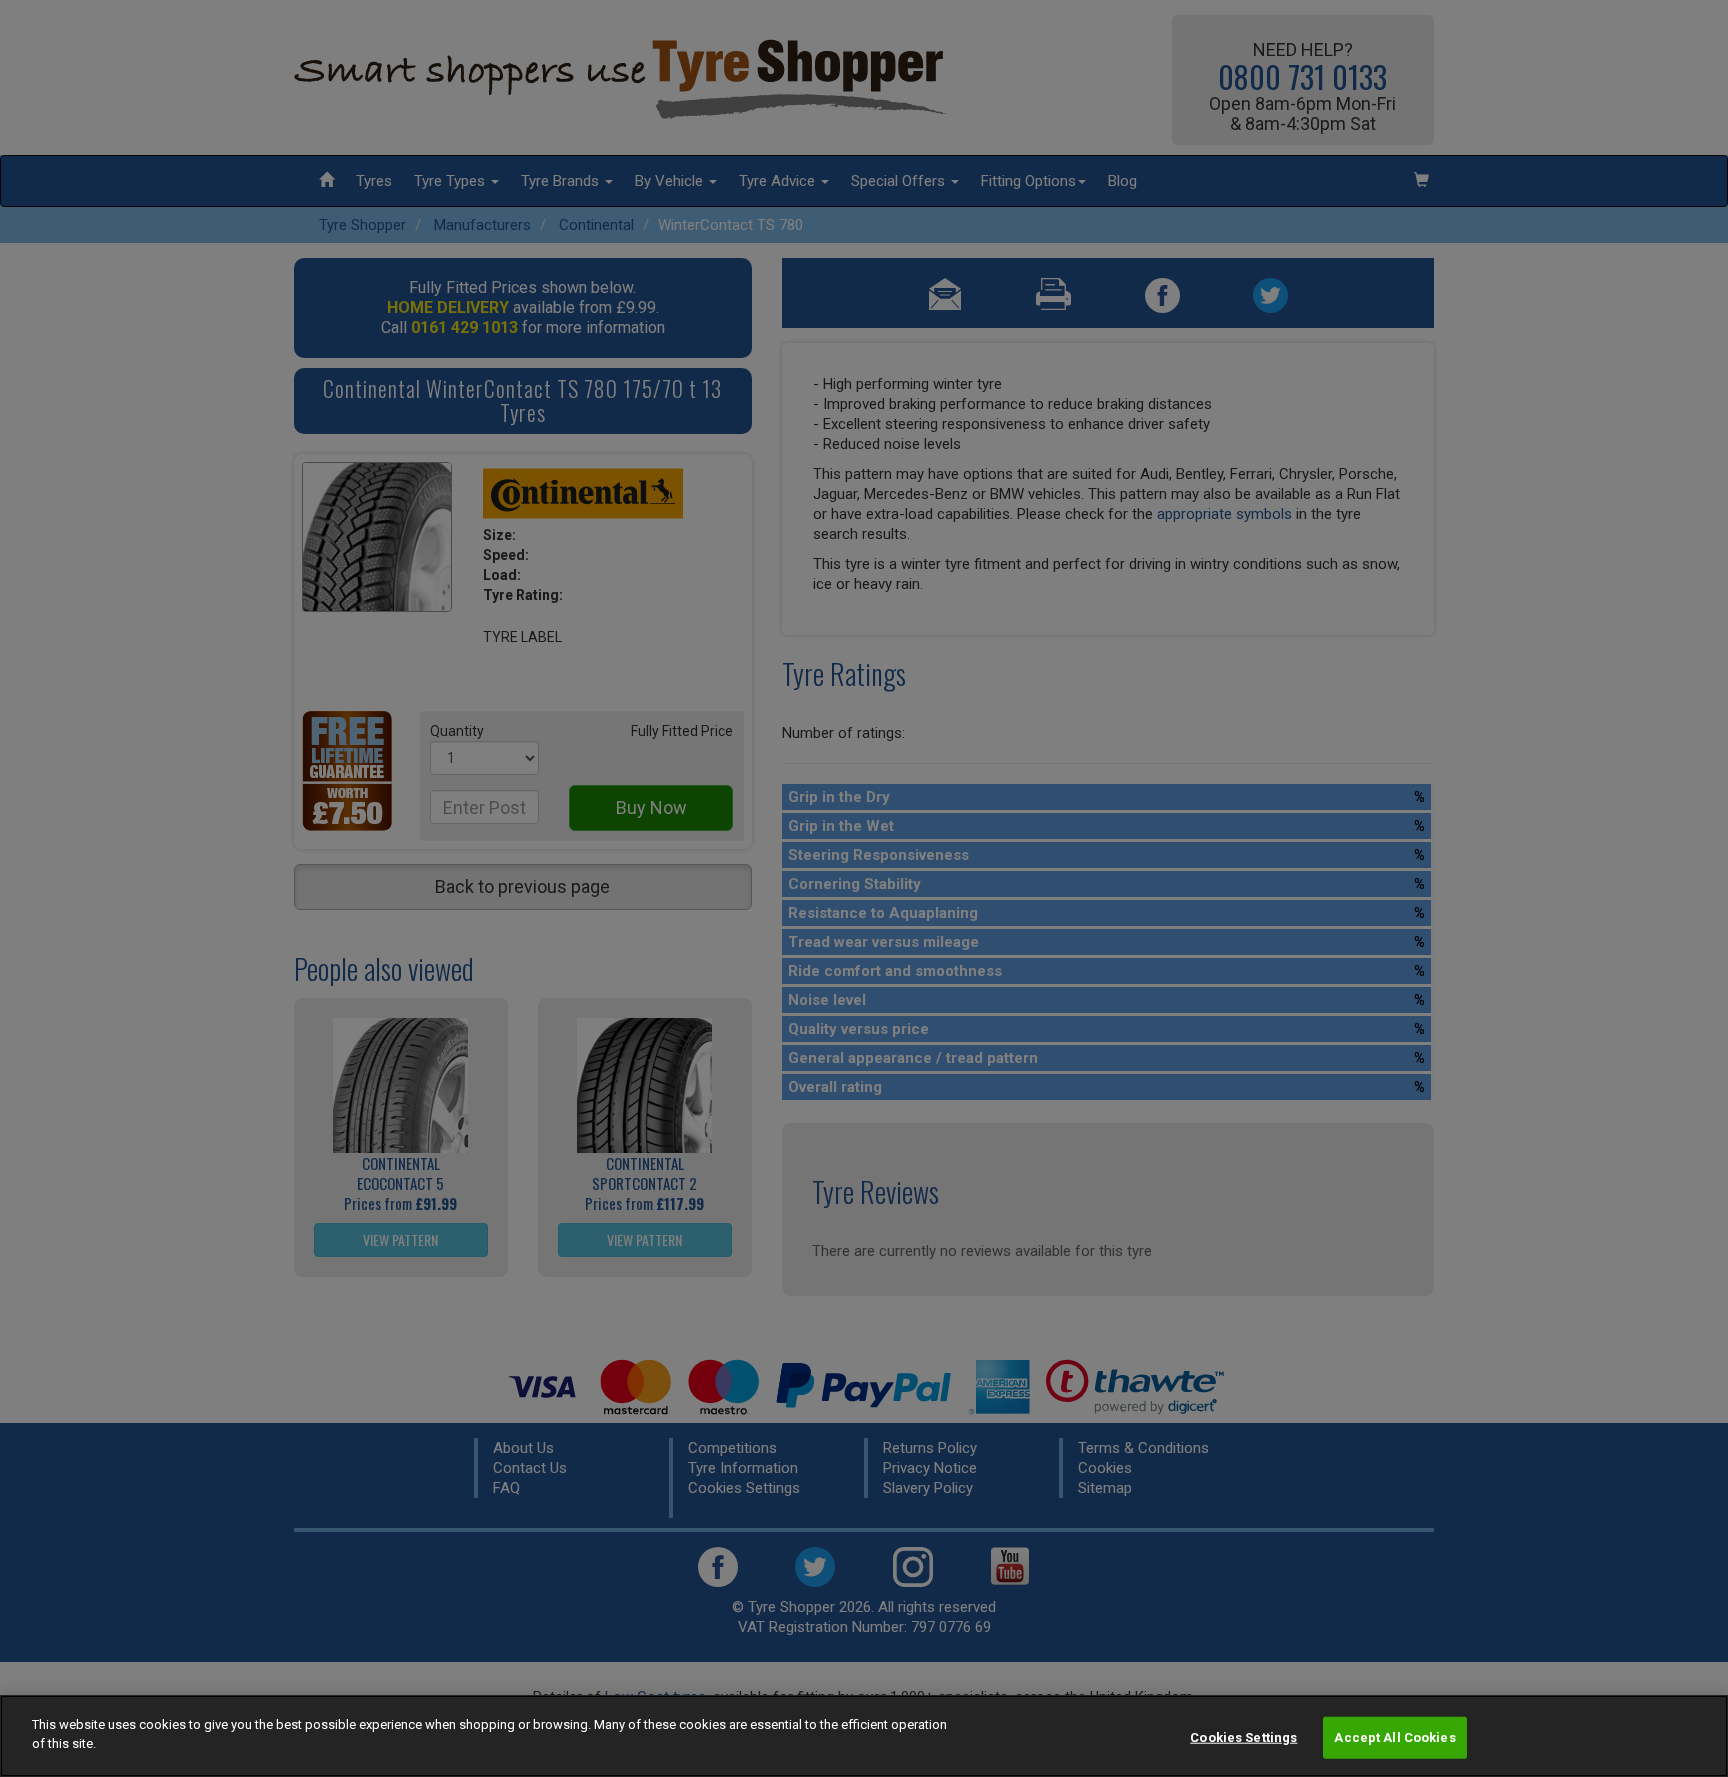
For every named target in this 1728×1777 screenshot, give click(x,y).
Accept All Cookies (1394, 1737)
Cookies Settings (1243, 1737)
